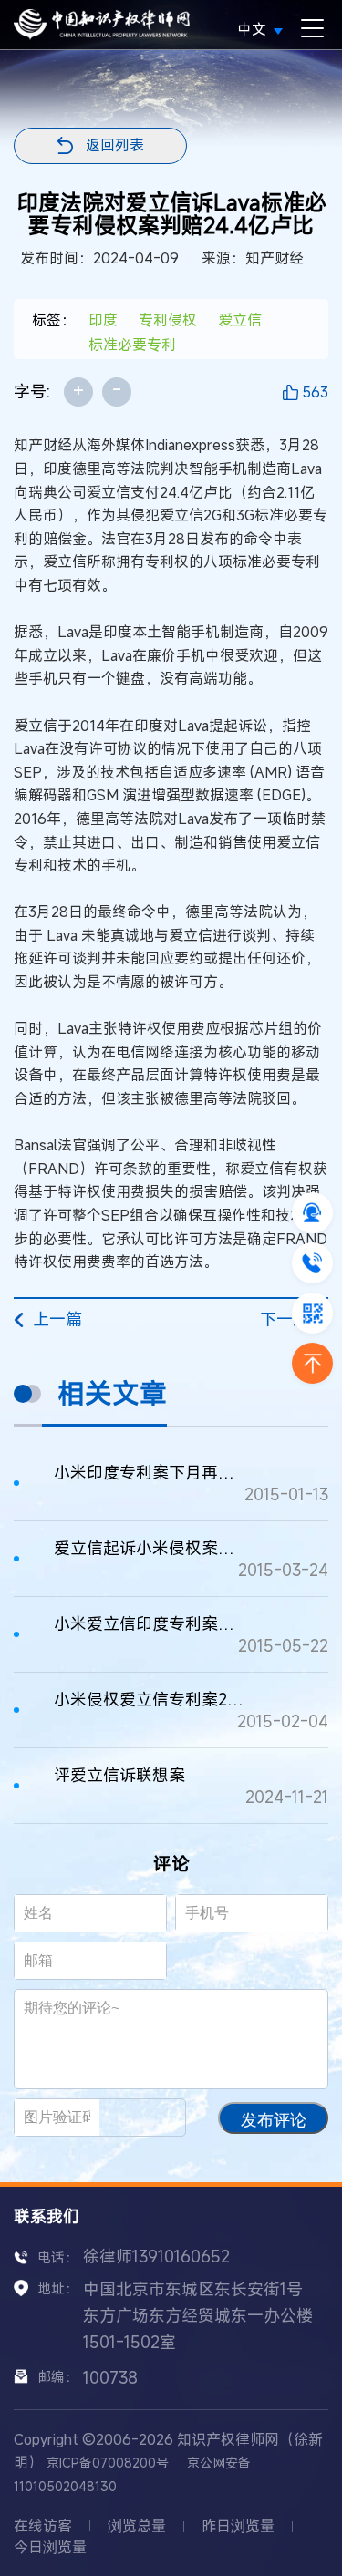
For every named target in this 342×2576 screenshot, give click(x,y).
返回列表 (115, 145)
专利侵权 (168, 320)
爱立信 (240, 320)
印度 (103, 320)
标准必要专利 (132, 345)
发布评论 (274, 2120)
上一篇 (57, 1319)
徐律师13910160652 (156, 2256)
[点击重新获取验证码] (150, 2117)
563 (315, 392)
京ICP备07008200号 (108, 2463)
